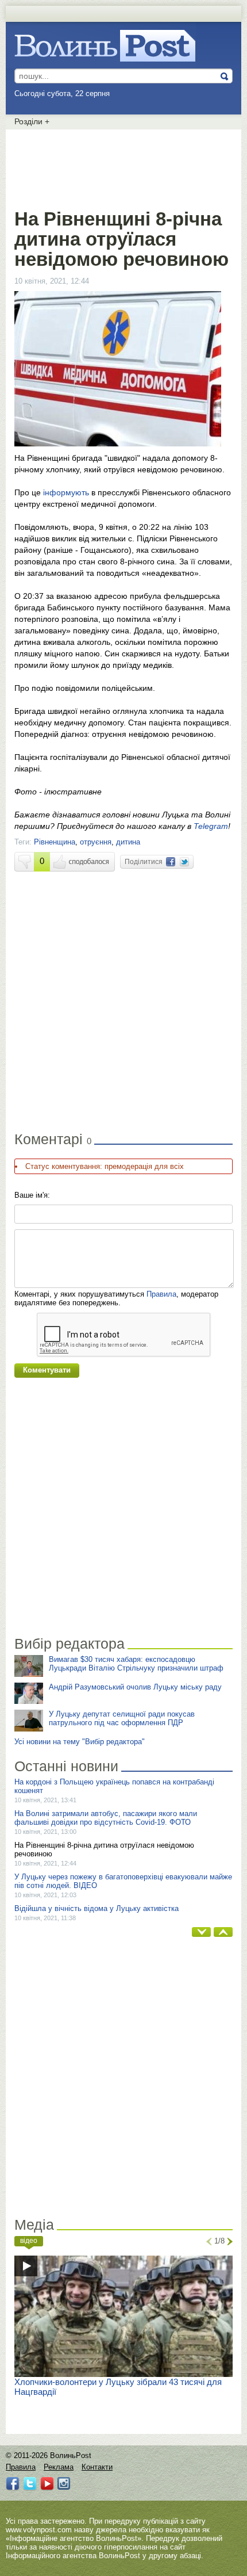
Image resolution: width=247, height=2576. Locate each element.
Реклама (59, 2467)
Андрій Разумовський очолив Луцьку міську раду (135, 1687)
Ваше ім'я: (32, 1195)
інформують (66, 492)
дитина (128, 842)
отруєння (96, 842)
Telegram (211, 826)
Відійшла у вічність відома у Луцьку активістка (97, 1908)
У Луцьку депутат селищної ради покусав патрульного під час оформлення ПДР (122, 1718)
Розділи (32, 121)
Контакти (97, 2467)
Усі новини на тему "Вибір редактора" (80, 1742)
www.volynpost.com (39, 2530)
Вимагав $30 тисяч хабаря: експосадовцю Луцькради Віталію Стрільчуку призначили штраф (136, 1664)
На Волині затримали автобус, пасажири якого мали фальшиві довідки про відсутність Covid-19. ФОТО (106, 1818)
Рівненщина (55, 842)
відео (29, 2241)
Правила (161, 1294)
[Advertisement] (123, 167)
